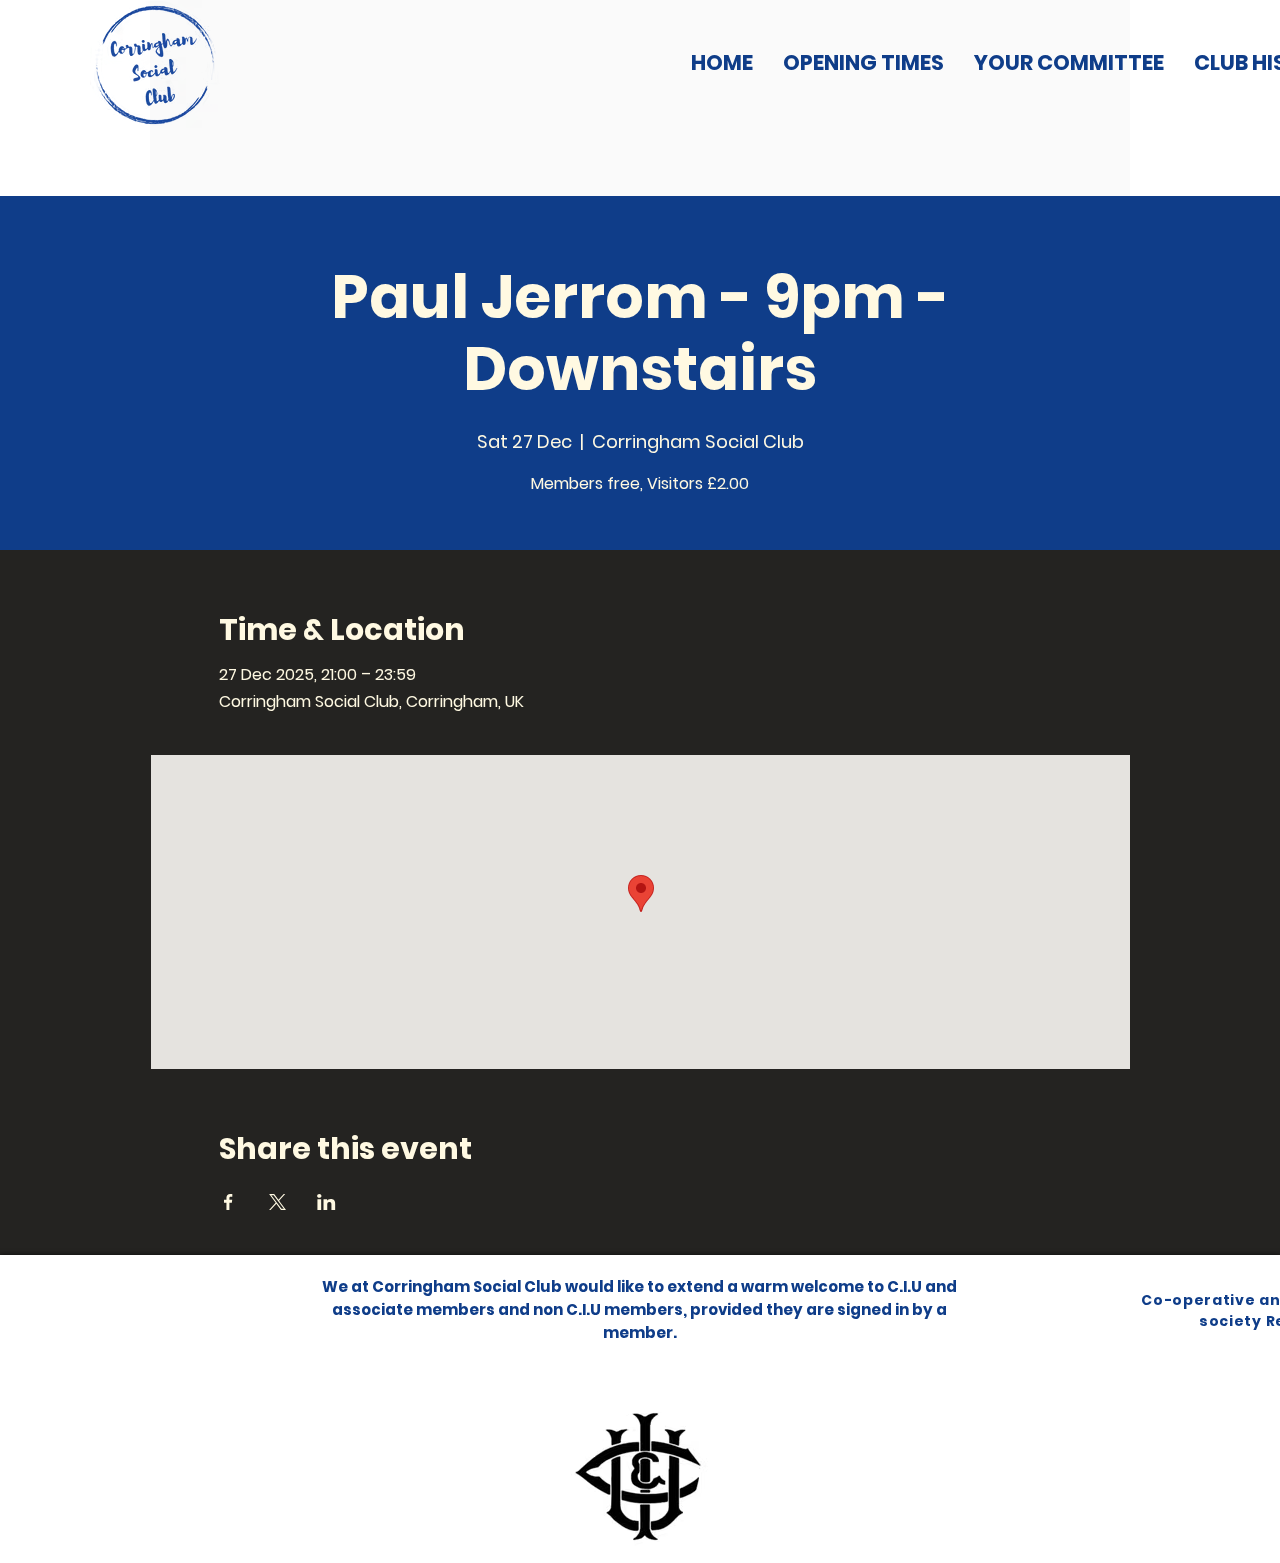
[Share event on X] (277, 1202)
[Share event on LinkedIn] (326, 1202)
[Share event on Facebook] (228, 1202)
